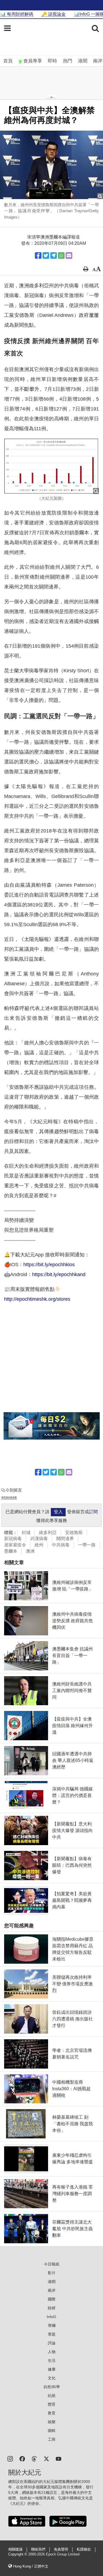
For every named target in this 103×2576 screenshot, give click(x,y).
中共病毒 (61, 1545)
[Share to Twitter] (46, 255)
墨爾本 (11, 1551)
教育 (52, 2413)
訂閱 (93, 1512)
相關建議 (15, 2549)
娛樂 (52, 2422)
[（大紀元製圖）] (51, 466)
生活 (52, 2360)
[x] (46, 2458)
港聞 (83, 61)
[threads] (34, 2458)
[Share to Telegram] (54, 255)
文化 (52, 2378)
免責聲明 (61, 2549)
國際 (52, 2299)
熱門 (68, 61)
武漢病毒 (39, 1539)
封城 (26, 1533)
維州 (39, 1545)
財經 (52, 2308)
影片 (52, 2273)
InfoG (51, 2317)
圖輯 (52, 2431)
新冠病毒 (13, 1539)
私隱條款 (84, 2549)
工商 (52, 2439)
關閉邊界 (65, 1539)
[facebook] (22, 2458)
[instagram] (10, 2458)
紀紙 (52, 2396)
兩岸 (98, 61)
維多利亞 (48, 1533)
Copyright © (18, 2554)
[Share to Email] (69, 255)
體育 (52, 2404)
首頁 (8, 61)
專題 (52, 2334)
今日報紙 (52, 2264)
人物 (52, 2352)
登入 (58, 1512)
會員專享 (33, 61)
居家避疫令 (15, 1545)
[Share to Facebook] (38, 255)
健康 (52, 2369)
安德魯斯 (74, 1533)
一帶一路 (87, 1545)
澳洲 (30, 1551)
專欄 (52, 2325)
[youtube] (59, 2458)
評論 (52, 2343)
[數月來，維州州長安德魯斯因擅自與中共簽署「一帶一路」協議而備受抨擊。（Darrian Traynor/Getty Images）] (51, 165)
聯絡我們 (38, 2549)
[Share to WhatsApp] (61, 255)
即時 (52, 61)
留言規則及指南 (9, 1497)
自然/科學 (52, 2387)
